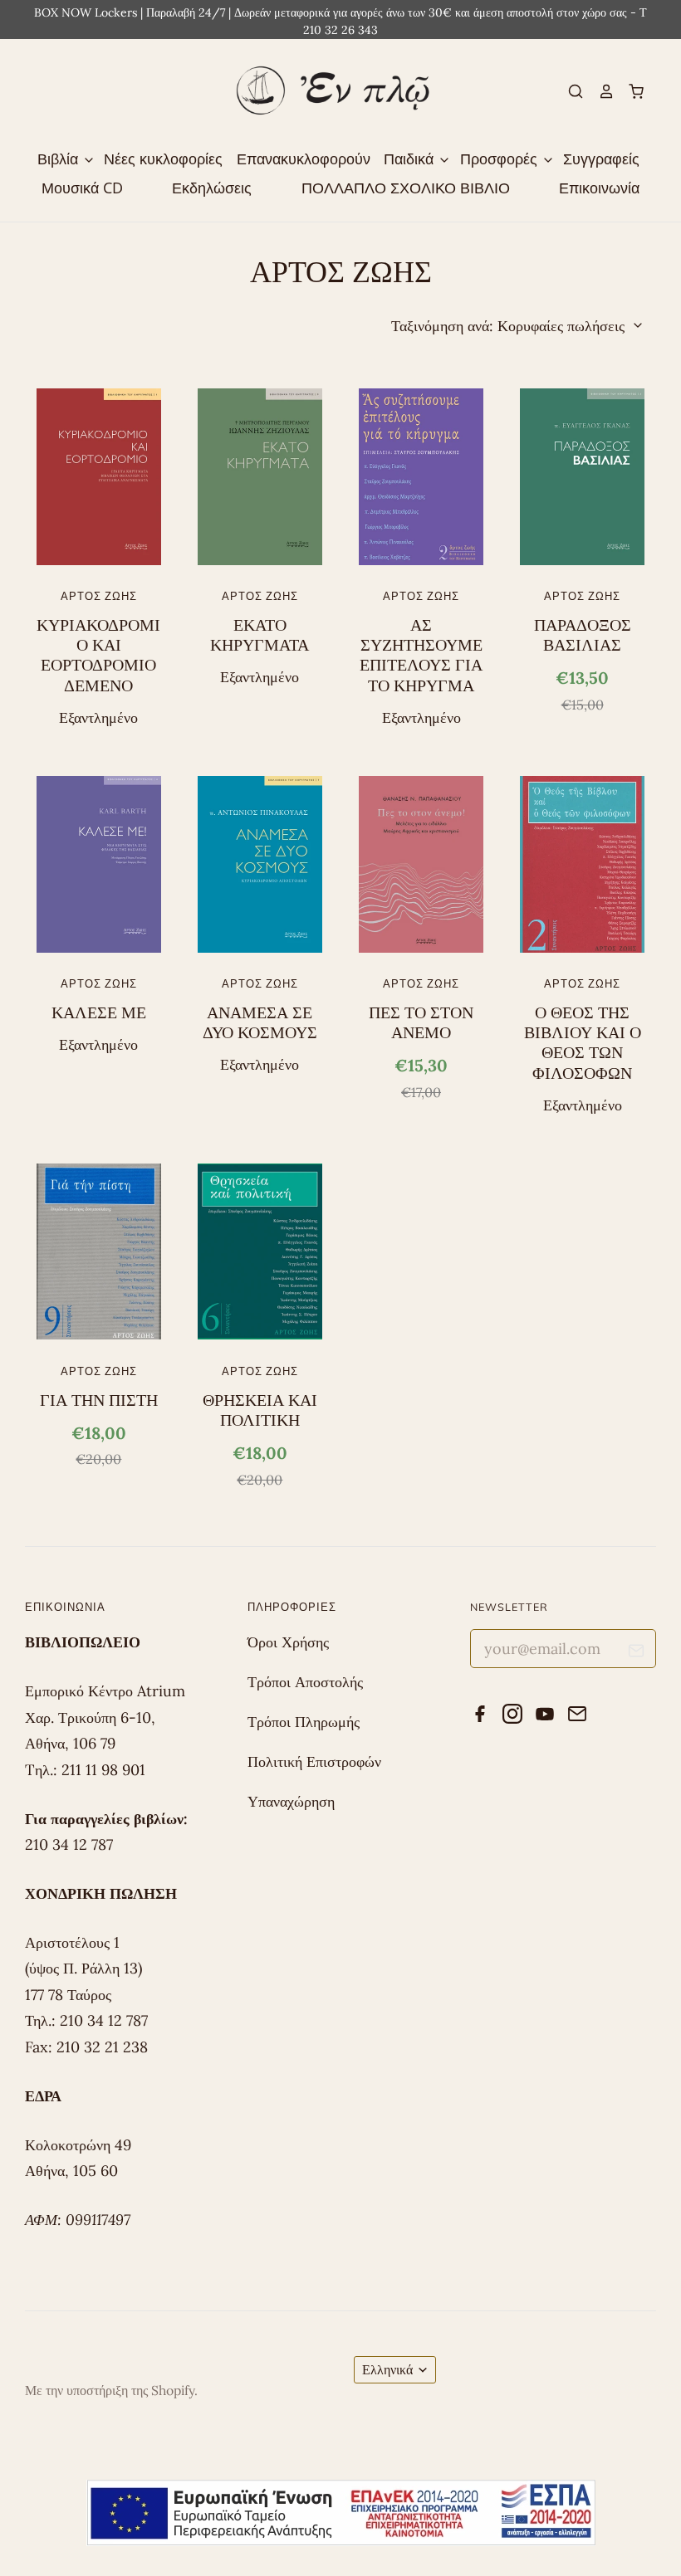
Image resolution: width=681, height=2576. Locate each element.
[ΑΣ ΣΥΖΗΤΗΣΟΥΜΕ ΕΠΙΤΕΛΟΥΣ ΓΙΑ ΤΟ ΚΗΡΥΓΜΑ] (421, 476)
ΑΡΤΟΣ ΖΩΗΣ (99, 596)
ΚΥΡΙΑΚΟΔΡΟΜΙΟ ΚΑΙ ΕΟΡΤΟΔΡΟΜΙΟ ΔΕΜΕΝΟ (98, 655)
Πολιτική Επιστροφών (314, 1761)
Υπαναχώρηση (291, 1801)
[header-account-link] (599, 91)
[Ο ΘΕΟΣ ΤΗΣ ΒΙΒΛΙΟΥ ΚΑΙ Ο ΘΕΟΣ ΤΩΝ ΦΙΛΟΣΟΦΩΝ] (582, 864)
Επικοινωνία (599, 188)
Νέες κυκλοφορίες (163, 159)
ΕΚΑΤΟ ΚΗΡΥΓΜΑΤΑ (260, 635)
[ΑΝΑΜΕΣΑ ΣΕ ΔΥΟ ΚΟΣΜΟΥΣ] (260, 864)
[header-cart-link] (630, 91)
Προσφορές (501, 159)
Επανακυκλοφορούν (304, 159)
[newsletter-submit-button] (637, 1653)
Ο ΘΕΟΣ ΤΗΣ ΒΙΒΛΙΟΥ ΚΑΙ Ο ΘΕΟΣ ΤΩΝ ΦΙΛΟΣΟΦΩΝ (583, 1043)
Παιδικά (411, 159)
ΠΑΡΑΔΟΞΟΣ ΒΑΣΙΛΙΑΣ (583, 635)
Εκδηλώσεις (212, 188)
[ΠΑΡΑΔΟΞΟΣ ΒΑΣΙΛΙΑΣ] (582, 476)
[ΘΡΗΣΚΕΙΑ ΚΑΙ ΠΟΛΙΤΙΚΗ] (260, 1251)
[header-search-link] (569, 91)
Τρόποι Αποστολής (305, 1682)
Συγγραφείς (601, 159)
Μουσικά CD (82, 188)
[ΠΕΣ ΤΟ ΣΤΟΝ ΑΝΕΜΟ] (421, 864)
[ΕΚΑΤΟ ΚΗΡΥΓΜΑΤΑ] (260, 476)
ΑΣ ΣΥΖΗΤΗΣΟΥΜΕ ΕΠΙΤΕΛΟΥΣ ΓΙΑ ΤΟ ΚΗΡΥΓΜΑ (421, 655)
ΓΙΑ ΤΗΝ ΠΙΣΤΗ (99, 1400)
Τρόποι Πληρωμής (304, 1722)
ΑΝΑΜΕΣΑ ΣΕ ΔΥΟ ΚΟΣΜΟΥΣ (260, 1022)
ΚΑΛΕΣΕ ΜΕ (99, 1012)
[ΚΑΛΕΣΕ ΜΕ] (99, 864)
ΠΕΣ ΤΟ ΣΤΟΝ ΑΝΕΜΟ (421, 1022)
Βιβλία (60, 159)
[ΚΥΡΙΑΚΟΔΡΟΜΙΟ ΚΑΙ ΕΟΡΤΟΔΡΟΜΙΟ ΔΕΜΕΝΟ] (99, 476)
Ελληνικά (387, 2369)
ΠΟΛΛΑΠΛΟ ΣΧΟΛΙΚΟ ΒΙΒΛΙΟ (406, 188)
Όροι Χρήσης (288, 1642)
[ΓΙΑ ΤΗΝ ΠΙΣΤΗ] (99, 1251)
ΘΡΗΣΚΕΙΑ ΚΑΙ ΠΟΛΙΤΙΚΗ (260, 1410)
